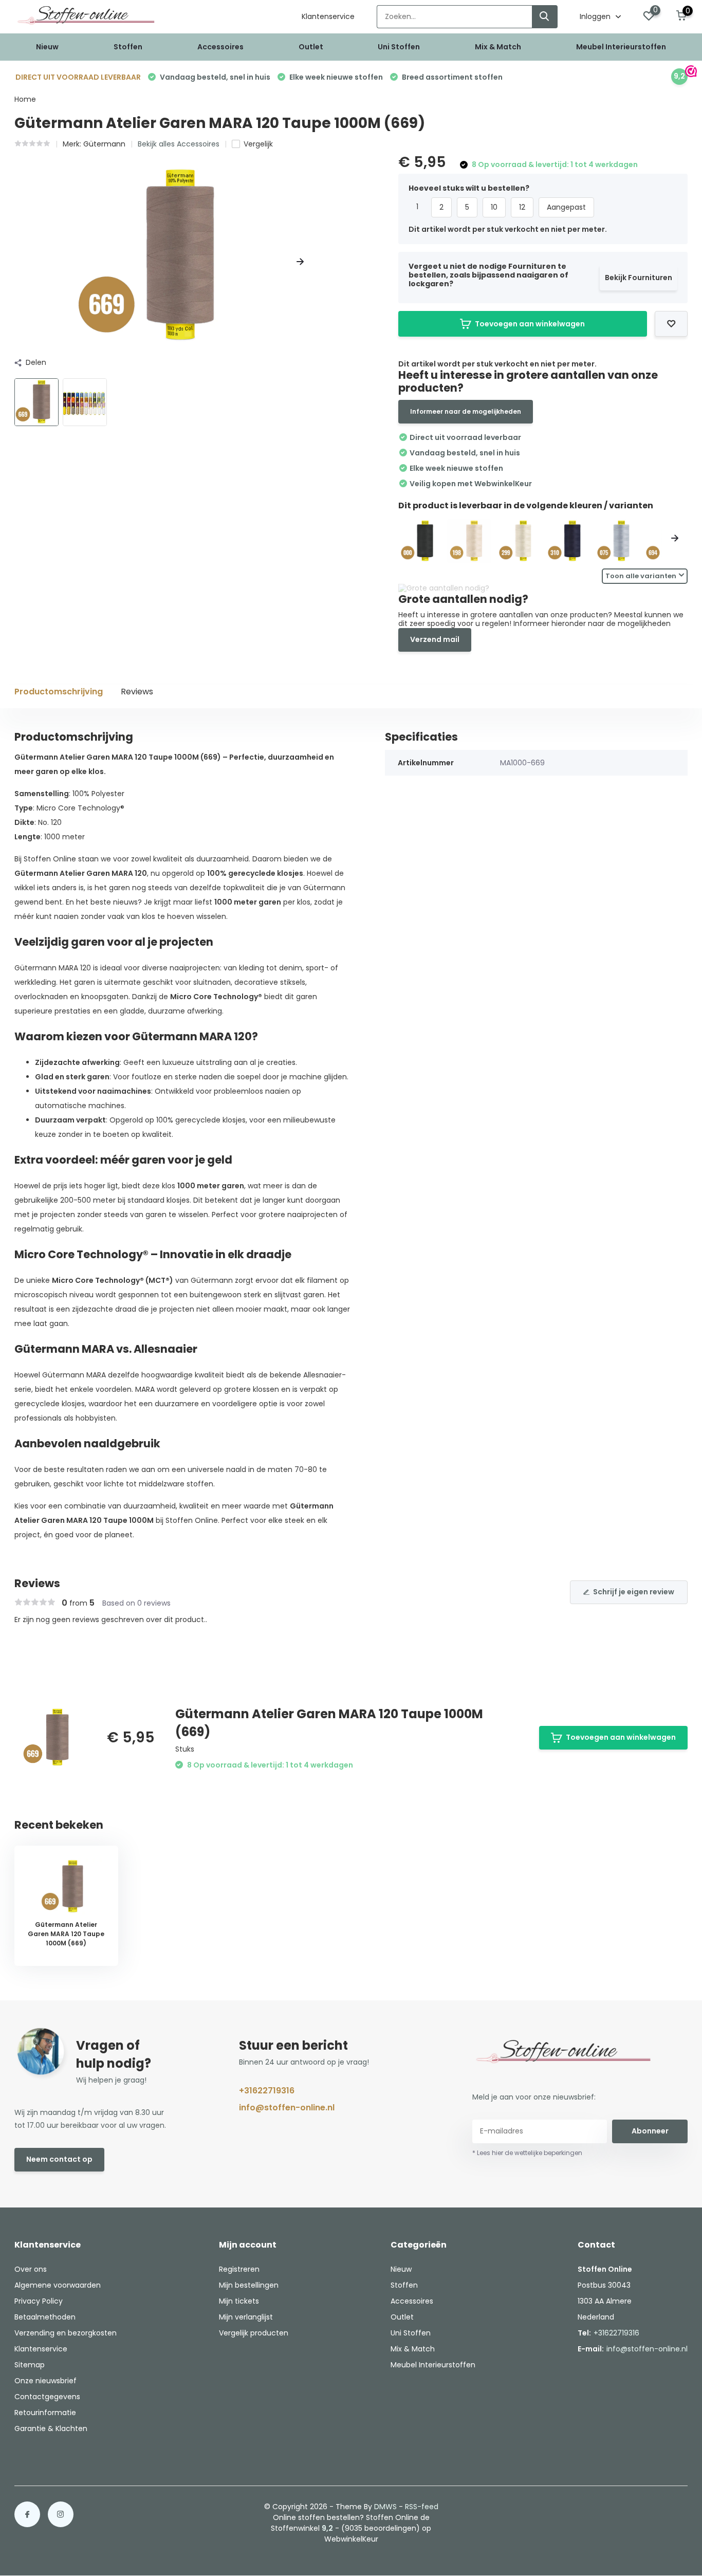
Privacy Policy (39, 2301)
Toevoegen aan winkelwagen (530, 324)
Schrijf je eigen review (634, 1592)
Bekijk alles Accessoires (179, 144)
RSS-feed (422, 2507)
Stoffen (128, 47)
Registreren (239, 2269)
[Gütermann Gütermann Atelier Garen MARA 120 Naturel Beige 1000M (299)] (519, 541)
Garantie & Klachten (51, 2428)
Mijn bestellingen (249, 2285)
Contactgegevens (47, 2397)
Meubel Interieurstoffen (621, 47)
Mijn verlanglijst (246, 2317)
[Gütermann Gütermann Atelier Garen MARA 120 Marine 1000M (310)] (567, 541)
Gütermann (104, 144)
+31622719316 (267, 2091)
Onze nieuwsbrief (45, 2381)
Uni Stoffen (399, 47)
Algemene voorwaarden (58, 2285)
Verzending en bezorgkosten (66, 2333)
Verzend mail (435, 639)
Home (25, 99)
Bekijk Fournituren (639, 278)
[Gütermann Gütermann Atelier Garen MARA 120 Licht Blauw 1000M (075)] (617, 541)
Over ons (31, 2269)
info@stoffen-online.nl (287, 2108)
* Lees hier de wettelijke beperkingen (527, 2153)
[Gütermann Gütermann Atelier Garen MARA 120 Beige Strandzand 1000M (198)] (469, 541)
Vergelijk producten (254, 2333)
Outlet (311, 47)
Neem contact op (59, 2159)
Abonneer (650, 2131)
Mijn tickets (239, 2301)
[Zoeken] (545, 17)
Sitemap (30, 2365)
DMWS (385, 2507)
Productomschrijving (59, 692)
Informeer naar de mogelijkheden (466, 411)
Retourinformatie (45, 2413)
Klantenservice (328, 16)
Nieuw (47, 47)
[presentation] (18, 262)
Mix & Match (498, 47)
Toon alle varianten (641, 576)
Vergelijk (258, 144)
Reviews (137, 692)
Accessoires (220, 47)
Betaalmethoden (45, 2317)
